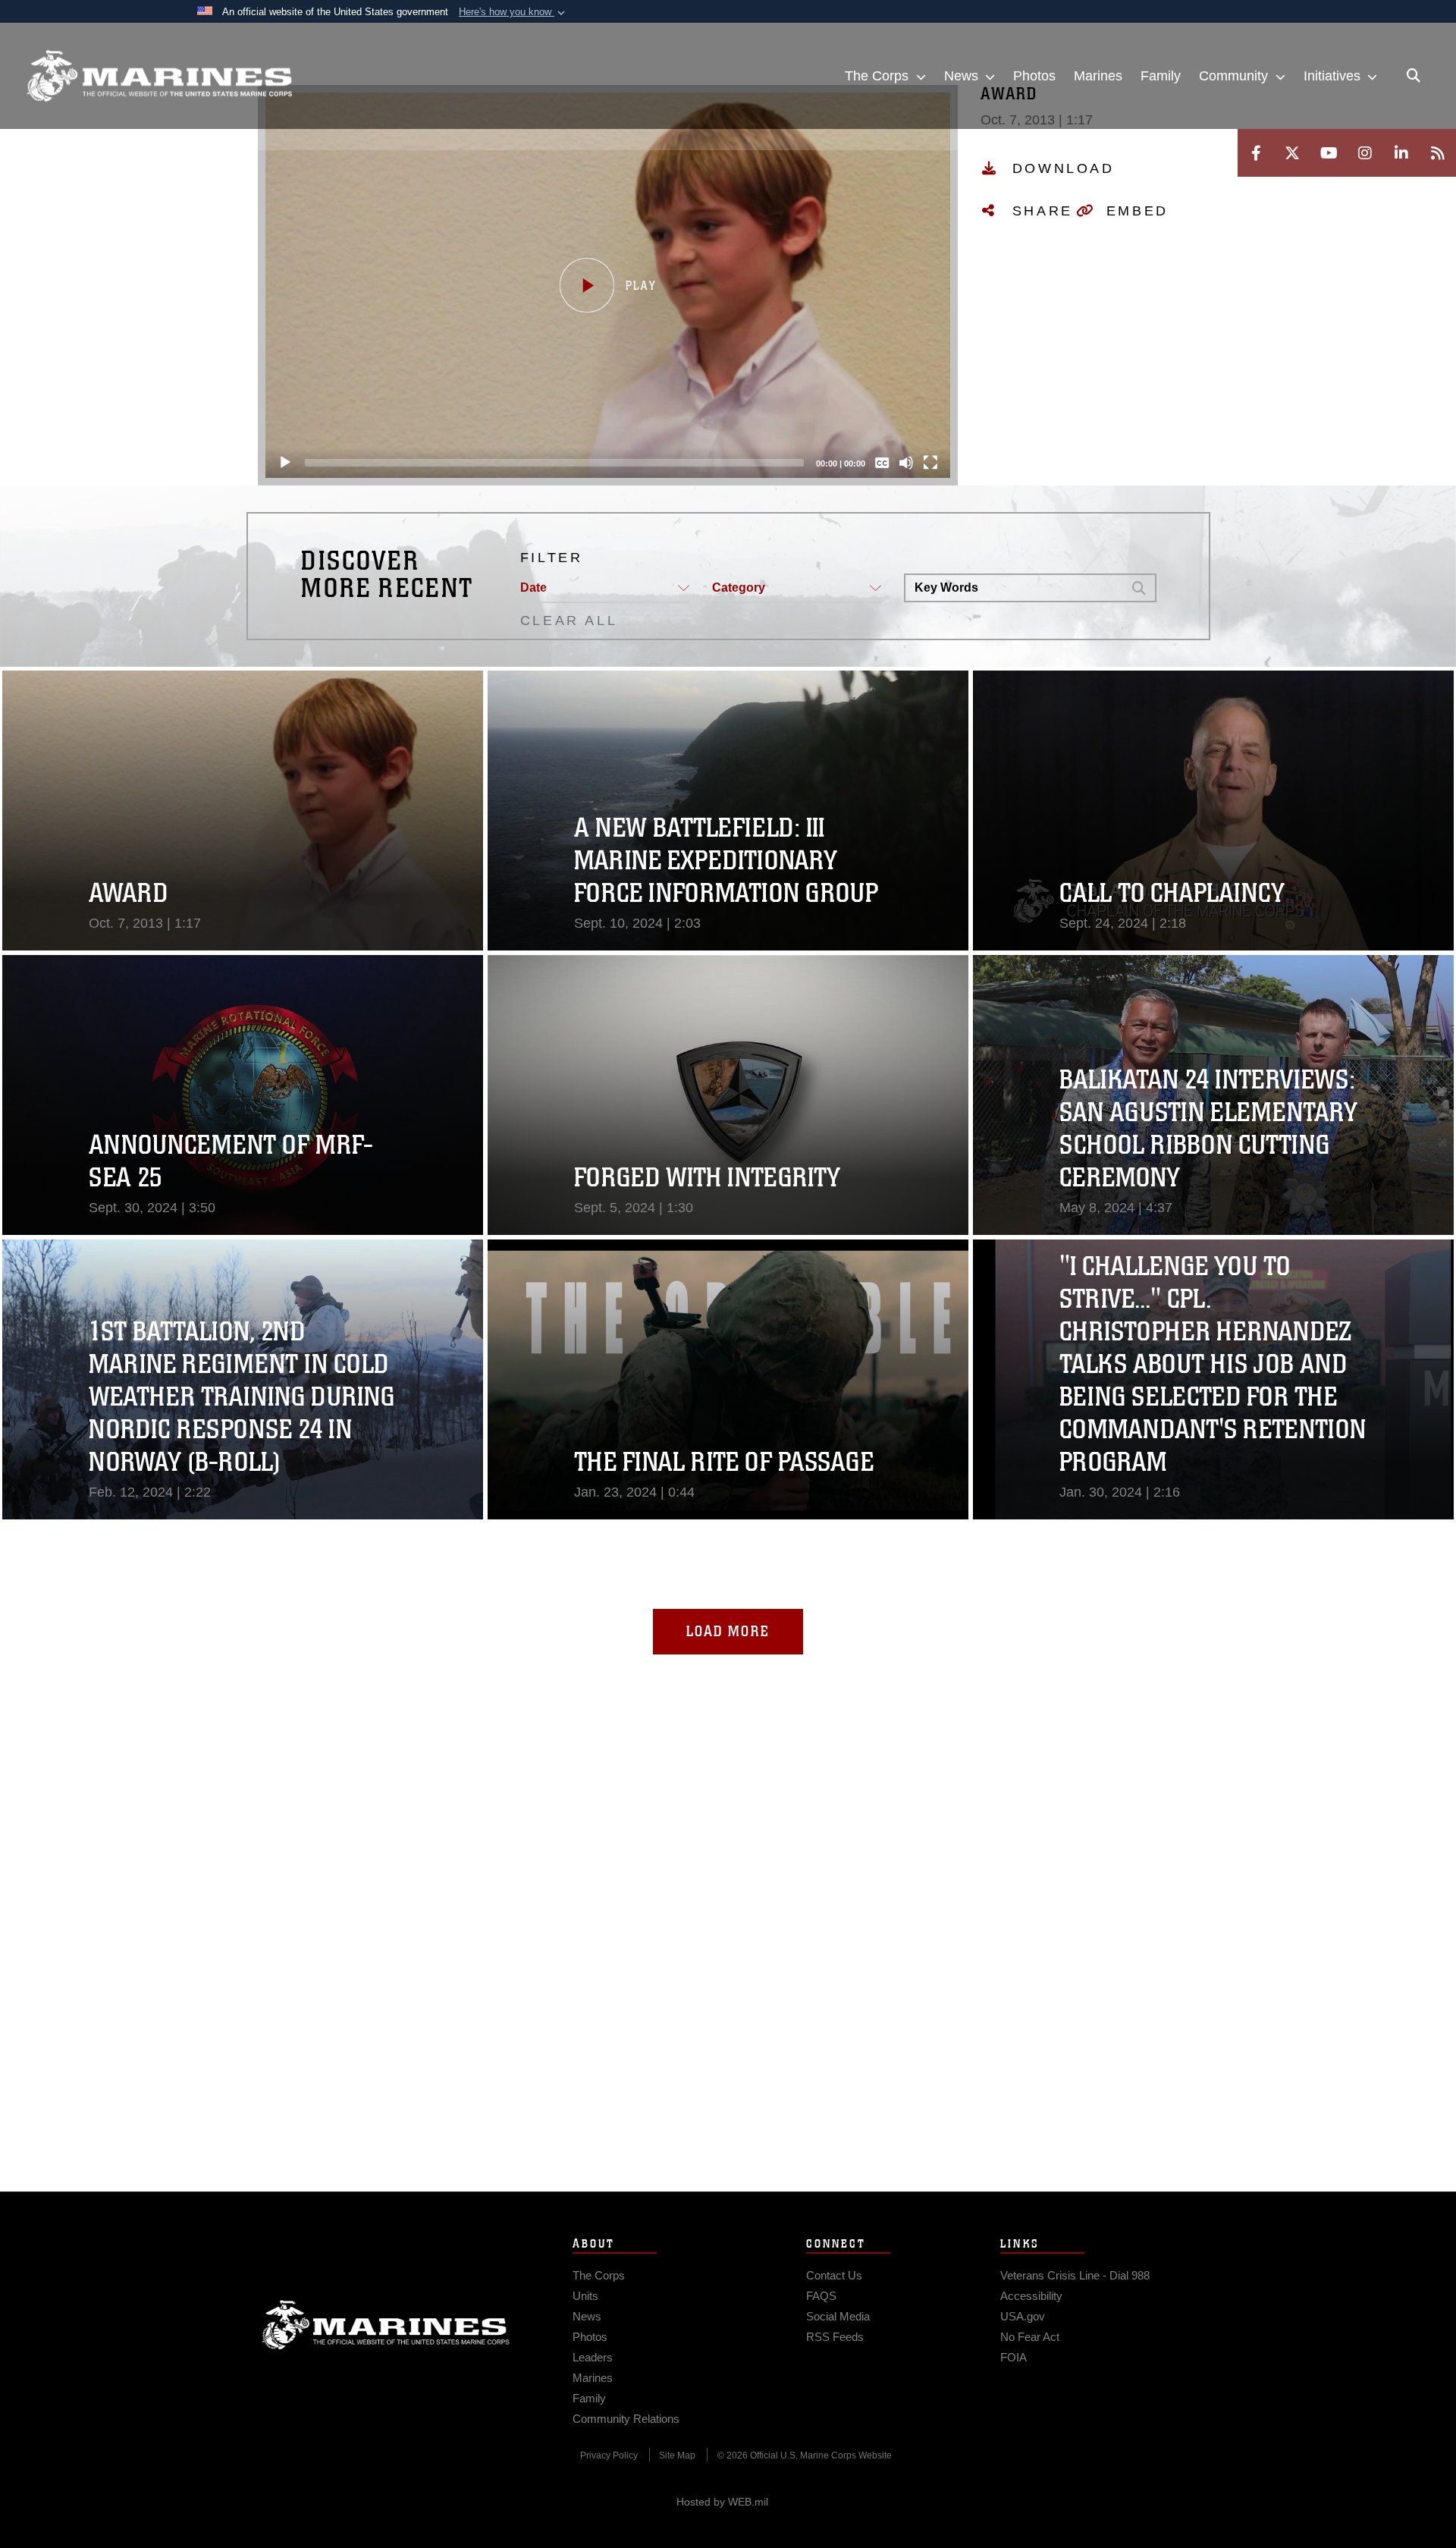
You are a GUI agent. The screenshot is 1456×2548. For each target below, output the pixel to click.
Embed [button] (1137, 211)
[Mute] (906, 463)
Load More (728, 1631)
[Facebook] (1256, 153)
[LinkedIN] (1401, 153)
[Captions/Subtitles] (882, 463)
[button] (513, 12)
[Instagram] (1365, 153)
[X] (1292, 153)
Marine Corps (386, 2325)
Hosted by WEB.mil (722, 2502)
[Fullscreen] (930, 463)
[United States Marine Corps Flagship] (159, 76)
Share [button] (1043, 211)
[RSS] (1438, 153)
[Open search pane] (1414, 76)
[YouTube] (1329, 153)
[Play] (285, 463)
